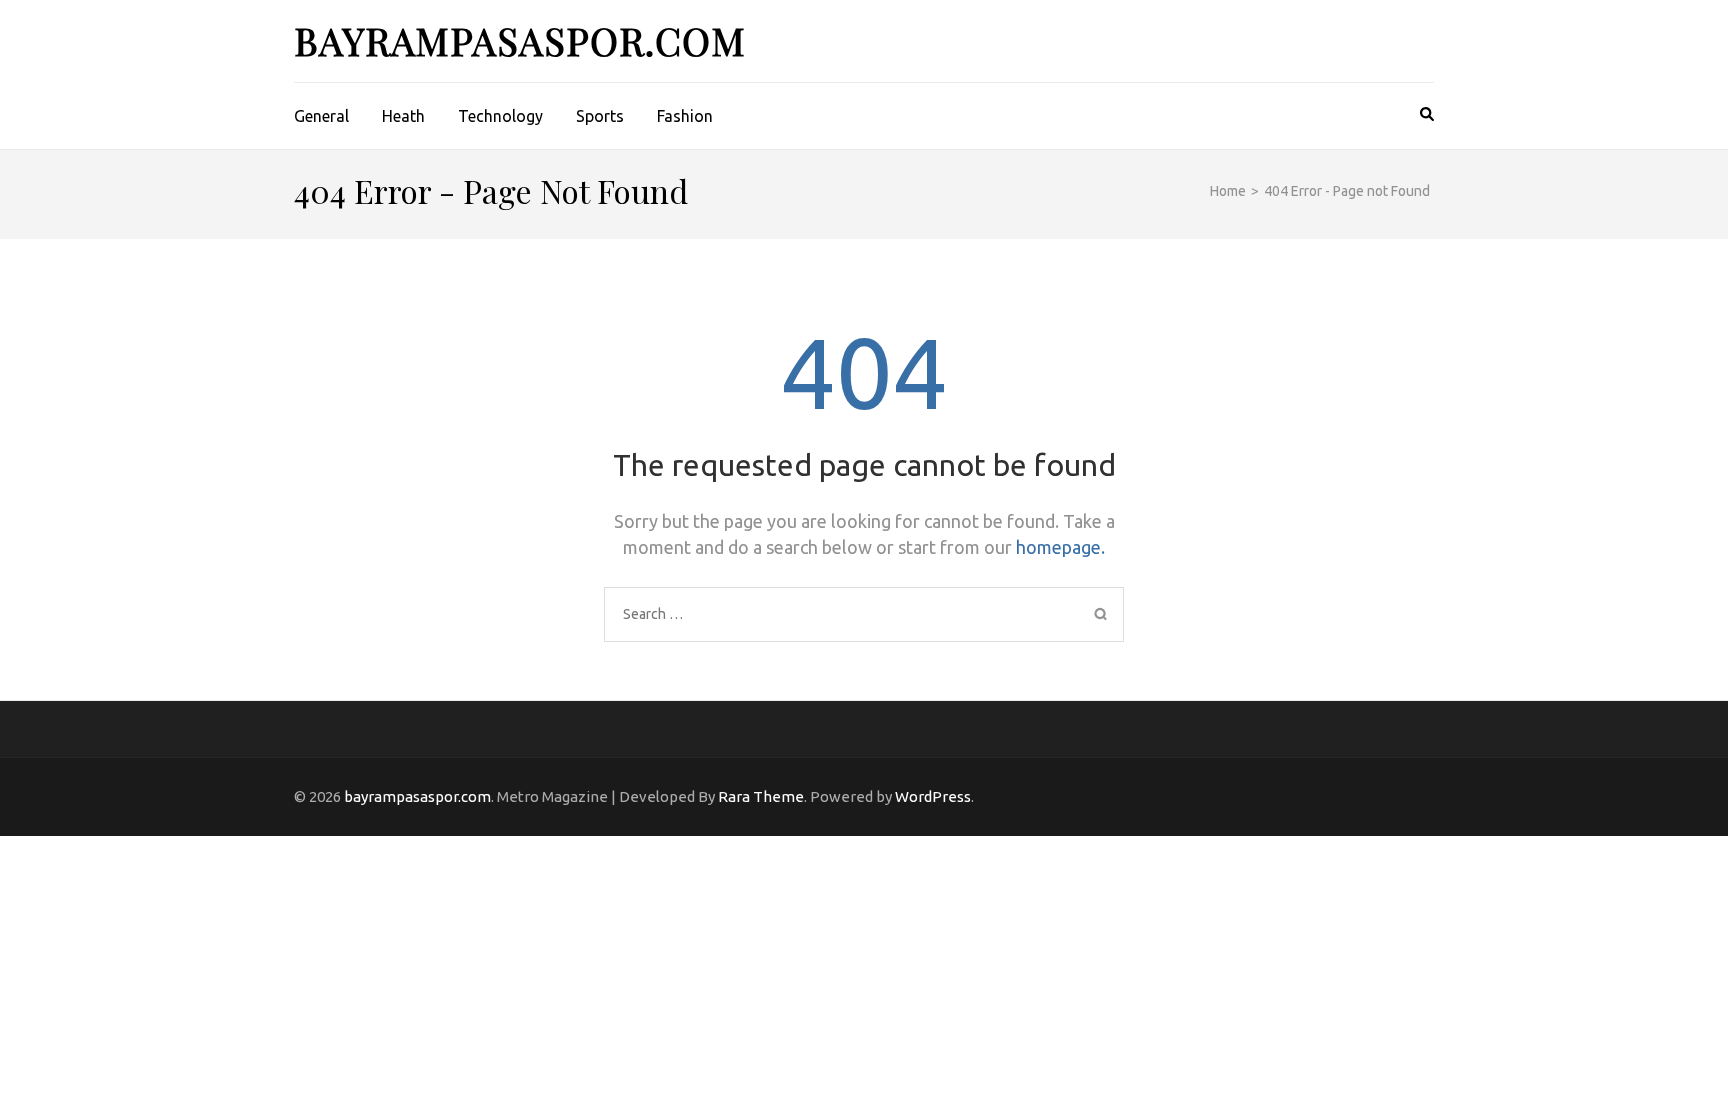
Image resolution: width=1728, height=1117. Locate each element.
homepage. (1060, 547)
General (321, 116)
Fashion (685, 116)
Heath (403, 116)
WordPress (933, 796)
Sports (600, 116)
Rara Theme (761, 796)
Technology (500, 116)
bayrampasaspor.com (520, 40)
